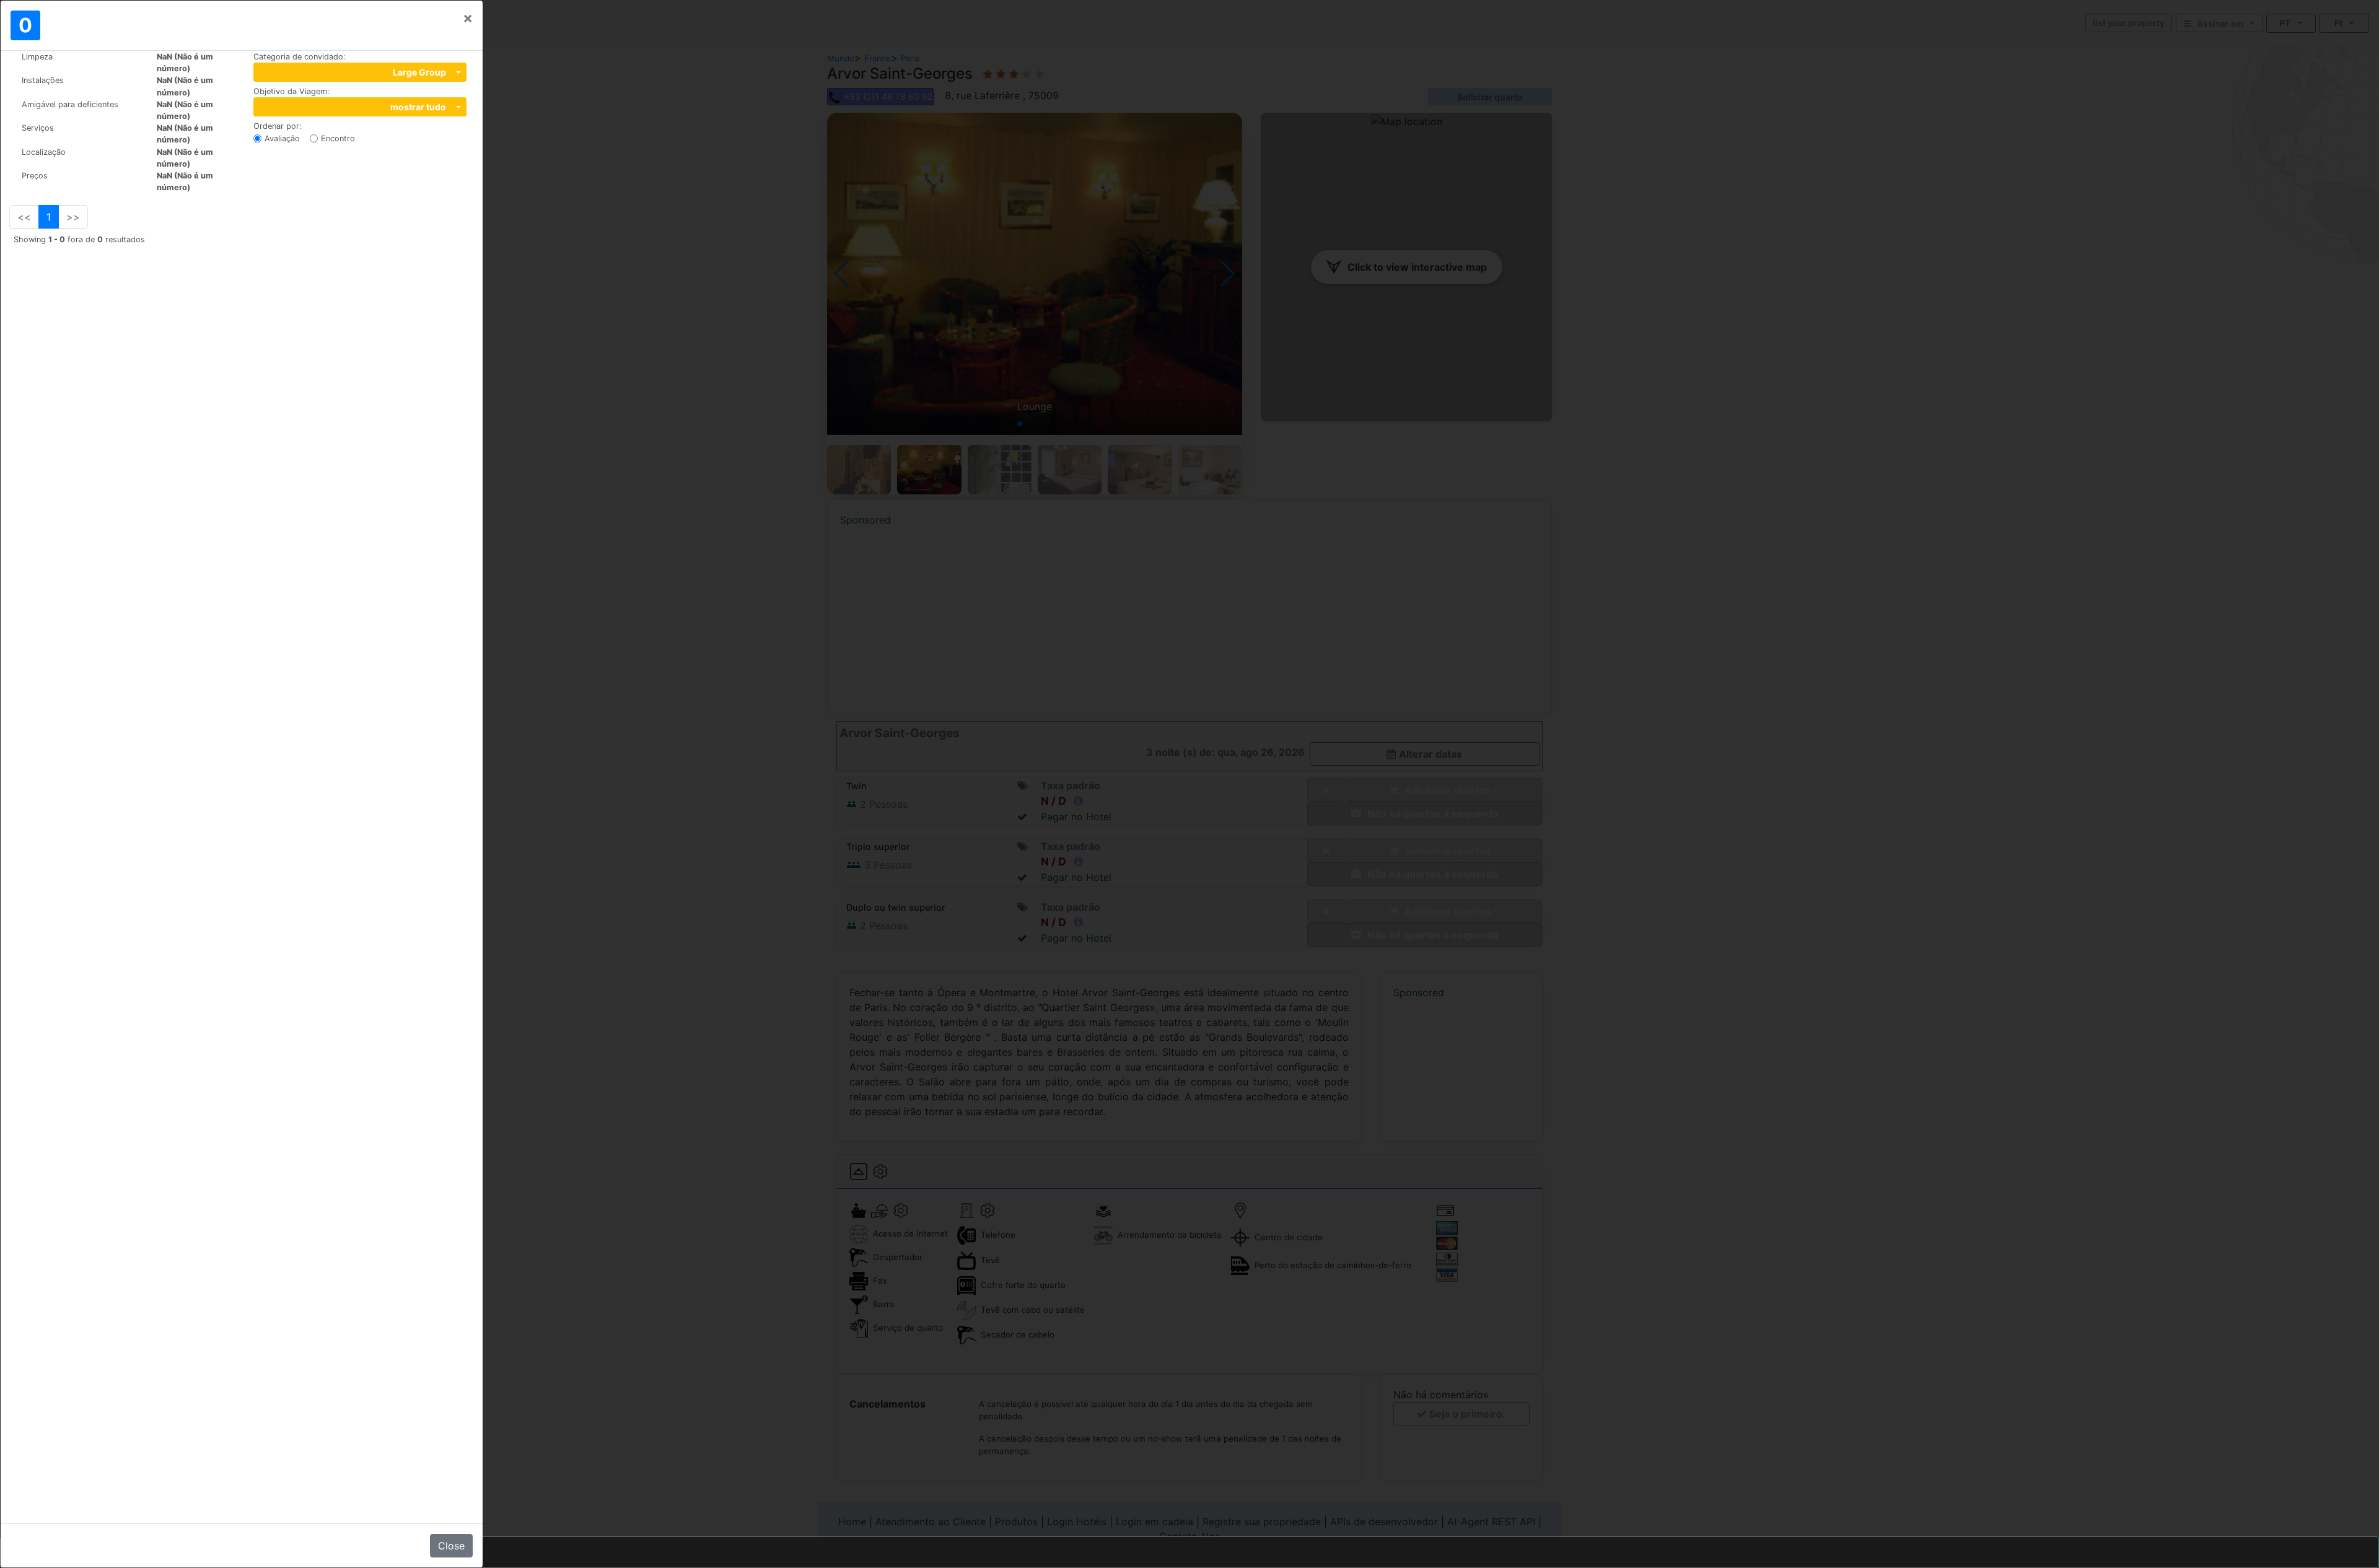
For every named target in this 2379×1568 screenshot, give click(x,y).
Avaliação (282, 138)
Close (451, 1546)
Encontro (338, 138)
